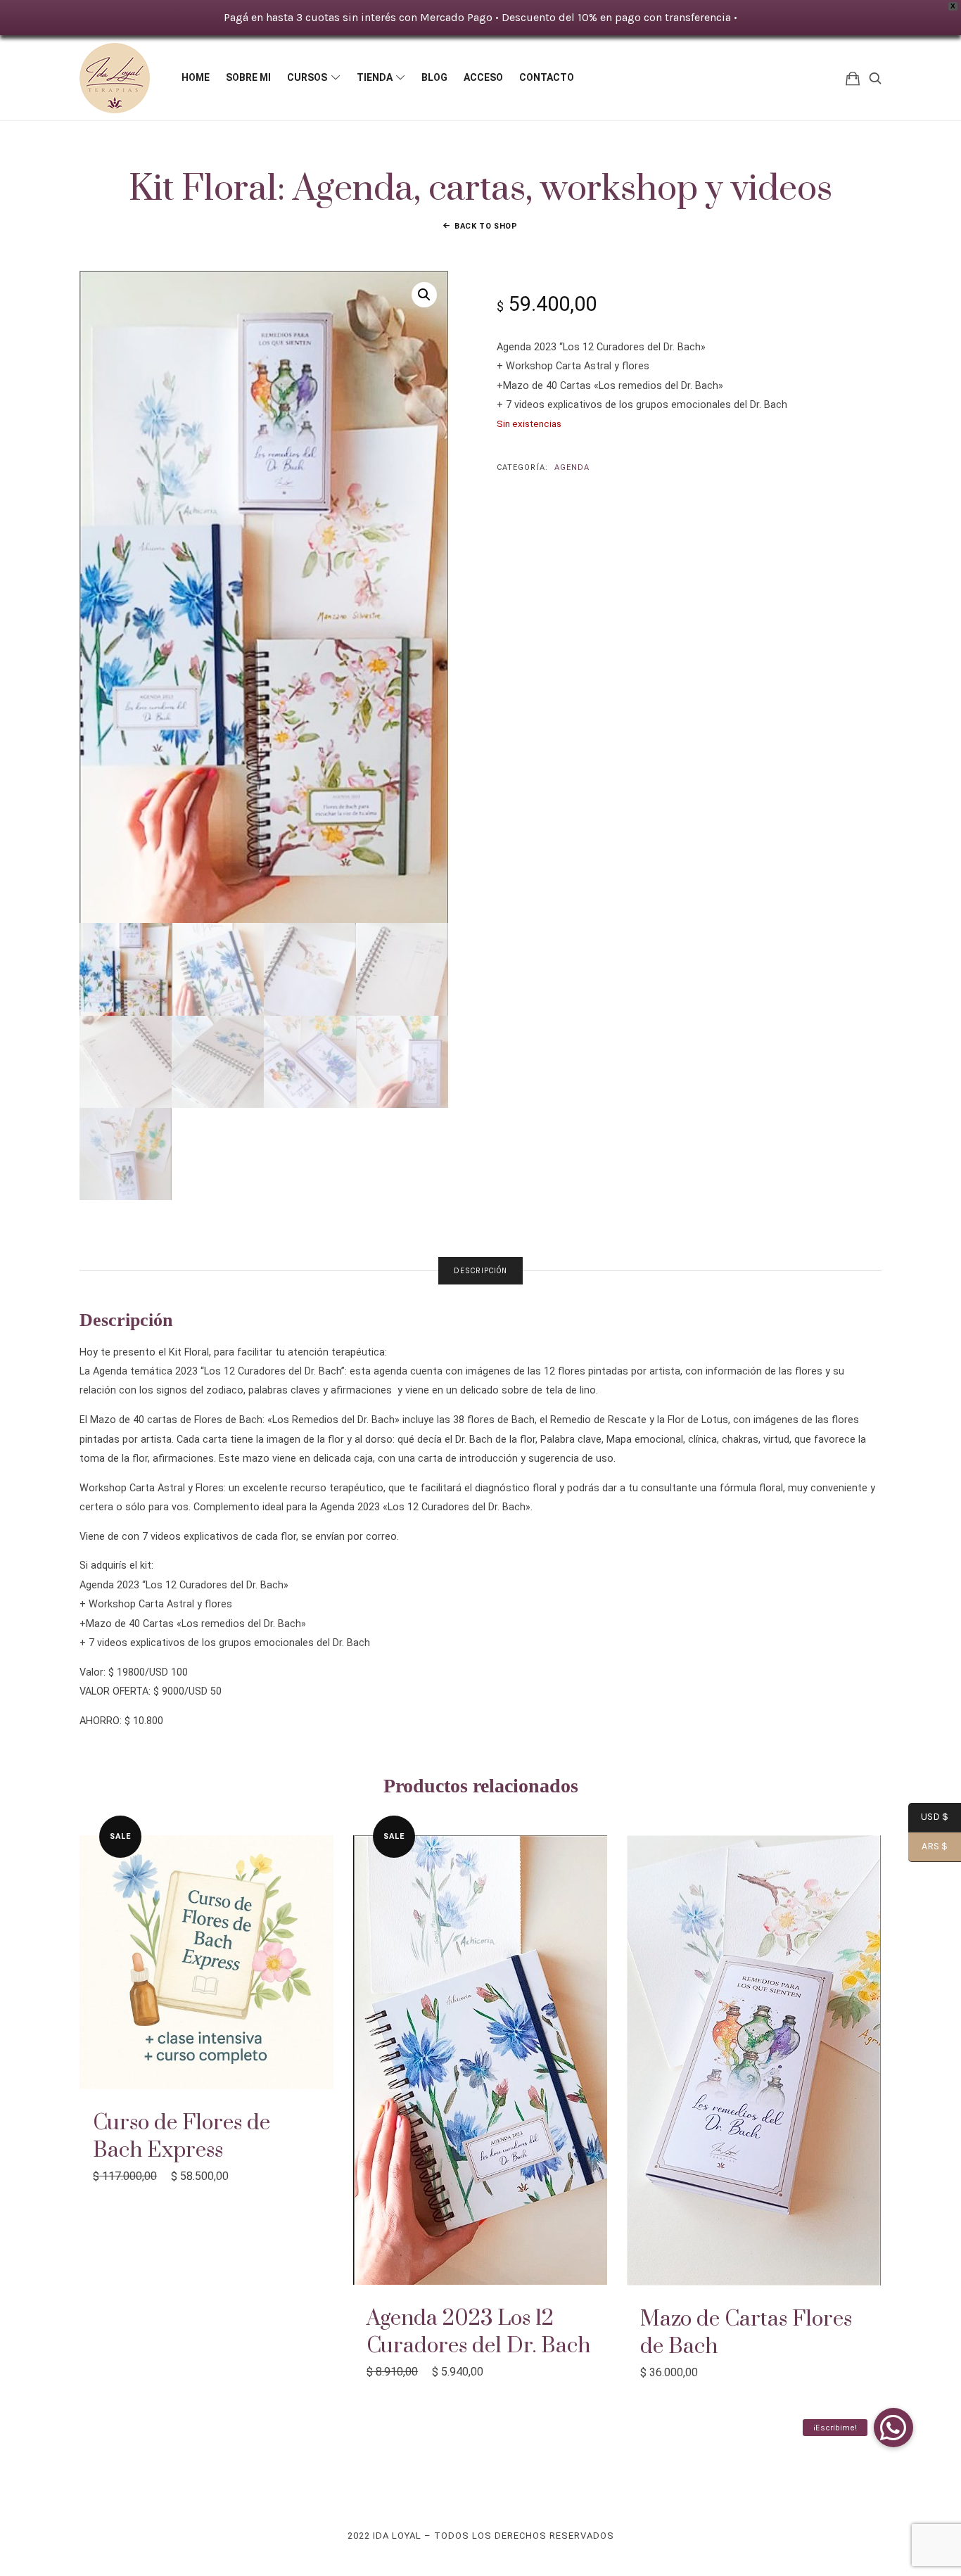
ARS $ (928, 1847)
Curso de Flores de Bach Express (182, 2137)
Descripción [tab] (480, 1271)
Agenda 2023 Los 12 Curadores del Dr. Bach (478, 2332)
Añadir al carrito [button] (206, 1962)
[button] (424, 295)
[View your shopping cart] (853, 78)
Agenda (572, 467)
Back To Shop (486, 226)
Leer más (480, 2060)
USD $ (928, 1818)
